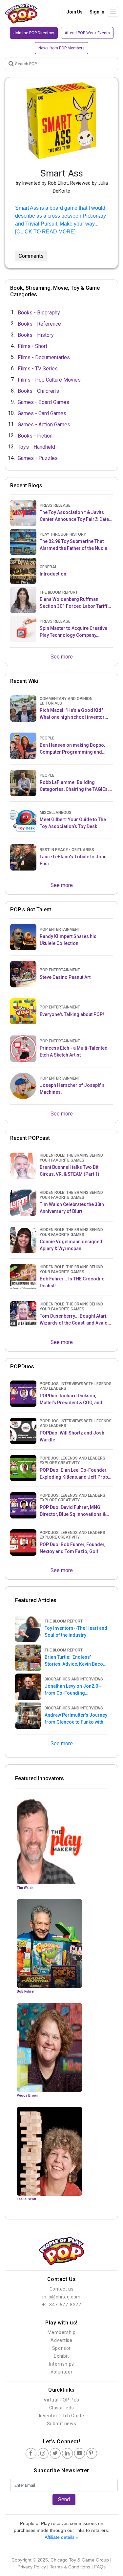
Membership (62, 2332)
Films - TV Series (38, 368)
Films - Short (32, 346)
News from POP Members (61, 48)
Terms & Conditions (70, 2567)
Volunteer (61, 2372)
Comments (31, 256)
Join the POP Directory (34, 33)
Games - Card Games (42, 413)
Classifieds (62, 2408)
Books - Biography (39, 312)
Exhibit (61, 2356)
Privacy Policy (32, 2567)
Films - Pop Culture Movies (49, 379)
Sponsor (61, 2348)
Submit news (62, 2424)
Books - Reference (39, 323)
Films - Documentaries (44, 357)
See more (62, 657)
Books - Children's (38, 391)
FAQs (100, 2567)
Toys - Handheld (36, 447)
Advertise (61, 2340)
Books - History (36, 335)
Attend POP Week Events (87, 33)
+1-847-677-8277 (62, 2305)
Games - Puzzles (38, 458)
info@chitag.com (61, 2297)
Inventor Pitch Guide (62, 2416)
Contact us (62, 2289)
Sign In (97, 12)
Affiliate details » (61, 2537)
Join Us (74, 12)
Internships (61, 2364)
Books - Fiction (35, 435)
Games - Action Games (44, 424)
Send (64, 2499)
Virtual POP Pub (61, 2400)
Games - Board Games (43, 402)
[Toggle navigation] (113, 12)
